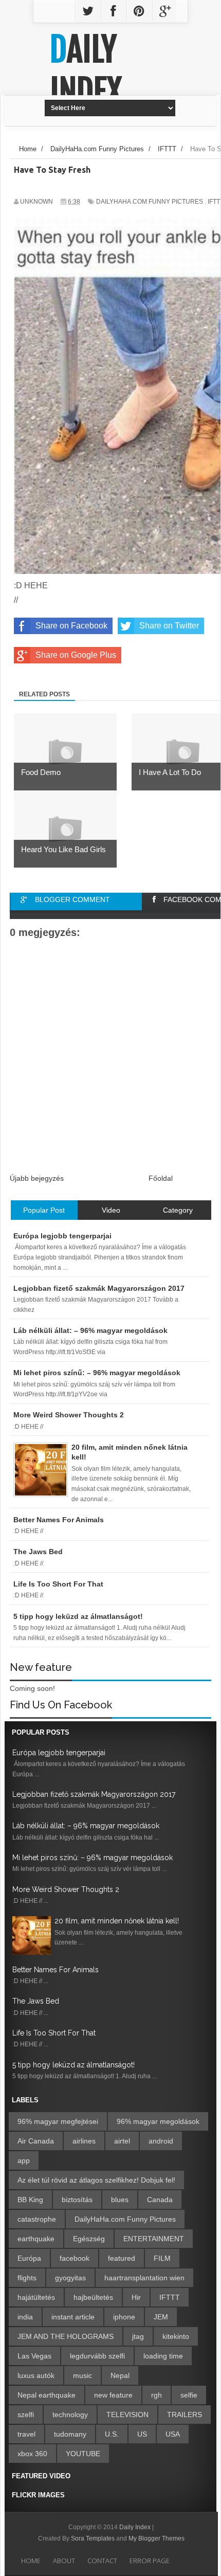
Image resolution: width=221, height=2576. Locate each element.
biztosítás (77, 2200)
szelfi (26, 2415)
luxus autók (36, 2375)
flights (27, 2278)
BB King (30, 2200)
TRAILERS (185, 2415)
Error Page (150, 2561)
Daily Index (86, 70)
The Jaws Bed (36, 2001)
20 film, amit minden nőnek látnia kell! (117, 1921)
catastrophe (37, 2219)
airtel (122, 2141)
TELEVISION (127, 2415)
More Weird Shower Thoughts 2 (66, 1889)
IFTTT (170, 2297)
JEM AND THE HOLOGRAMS (66, 2336)
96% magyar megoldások (158, 2121)
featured (122, 2258)
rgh (156, 2395)
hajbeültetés (93, 2297)
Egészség (89, 2239)
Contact (102, 2561)
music (82, 2375)
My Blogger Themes (156, 2538)
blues (120, 2200)
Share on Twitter (169, 626)
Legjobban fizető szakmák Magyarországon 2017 (94, 1794)
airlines (84, 2141)
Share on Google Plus (76, 655)
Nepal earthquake (47, 2395)
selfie (189, 2395)
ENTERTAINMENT (154, 2239)
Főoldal (161, 1178)
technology (70, 2415)
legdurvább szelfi (97, 2356)
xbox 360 (32, 2454)
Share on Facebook (71, 626)
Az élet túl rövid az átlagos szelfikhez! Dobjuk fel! (96, 2180)
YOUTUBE (83, 2454)
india (25, 2317)
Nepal (120, 2375)
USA (173, 2434)
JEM (161, 2317)
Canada (160, 2200)
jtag (138, 2336)
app (24, 2160)
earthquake (36, 2239)
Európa (29, 2258)
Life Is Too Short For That (54, 2033)
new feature (113, 2395)
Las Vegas (34, 2356)
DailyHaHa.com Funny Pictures (150, 202)
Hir (136, 2297)
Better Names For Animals (56, 1970)
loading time (163, 2356)
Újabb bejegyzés (37, 1178)
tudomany (70, 2434)
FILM (162, 2258)
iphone (124, 2317)
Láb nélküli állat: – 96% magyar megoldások (86, 1826)
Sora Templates (93, 2538)
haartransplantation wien (144, 2278)
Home (31, 2561)
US (142, 2434)
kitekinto (176, 2336)
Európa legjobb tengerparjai (59, 1753)
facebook (75, 2258)
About (64, 2561)
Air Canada (36, 2141)
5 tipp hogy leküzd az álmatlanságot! (73, 2065)
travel (26, 2434)
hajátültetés (36, 2297)
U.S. (112, 2434)
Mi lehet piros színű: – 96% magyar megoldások (93, 1858)
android (161, 2141)
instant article (73, 2317)
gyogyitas (70, 2278)
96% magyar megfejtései (58, 2121)
